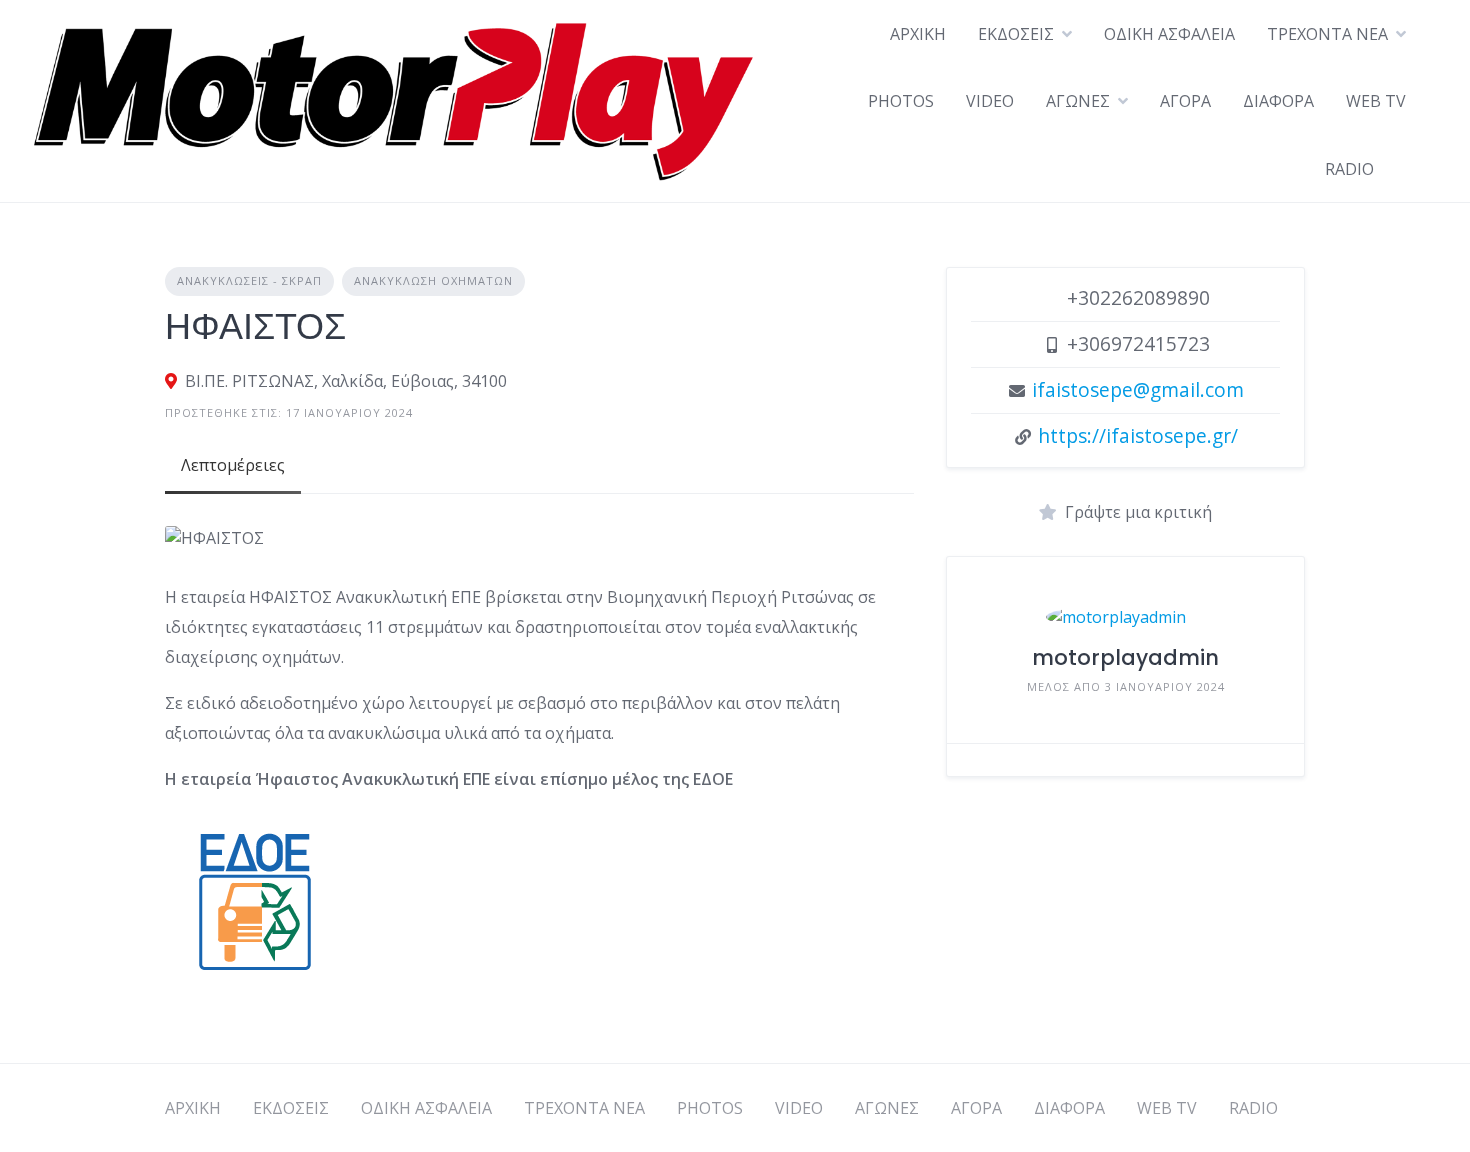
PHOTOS (901, 101)
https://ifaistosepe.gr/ (1138, 435)
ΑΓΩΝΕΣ (1078, 101)
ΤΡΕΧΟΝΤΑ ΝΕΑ (1327, 34)
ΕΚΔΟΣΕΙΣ (1016, 34)
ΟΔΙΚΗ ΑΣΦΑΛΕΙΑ (1169, 34)
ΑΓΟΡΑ (1185, 101)
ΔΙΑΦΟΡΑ (1278, 101)
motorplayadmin (1125, 657)
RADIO (1349, 169)
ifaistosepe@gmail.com (1138, 389)
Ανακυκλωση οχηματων (433, 280)
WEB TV (1376, 101)
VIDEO (990, 101)
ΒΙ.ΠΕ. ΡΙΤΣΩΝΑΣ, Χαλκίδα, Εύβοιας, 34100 (346, 381)
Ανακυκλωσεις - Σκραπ (249, 280)
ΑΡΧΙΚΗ (918, 34)
